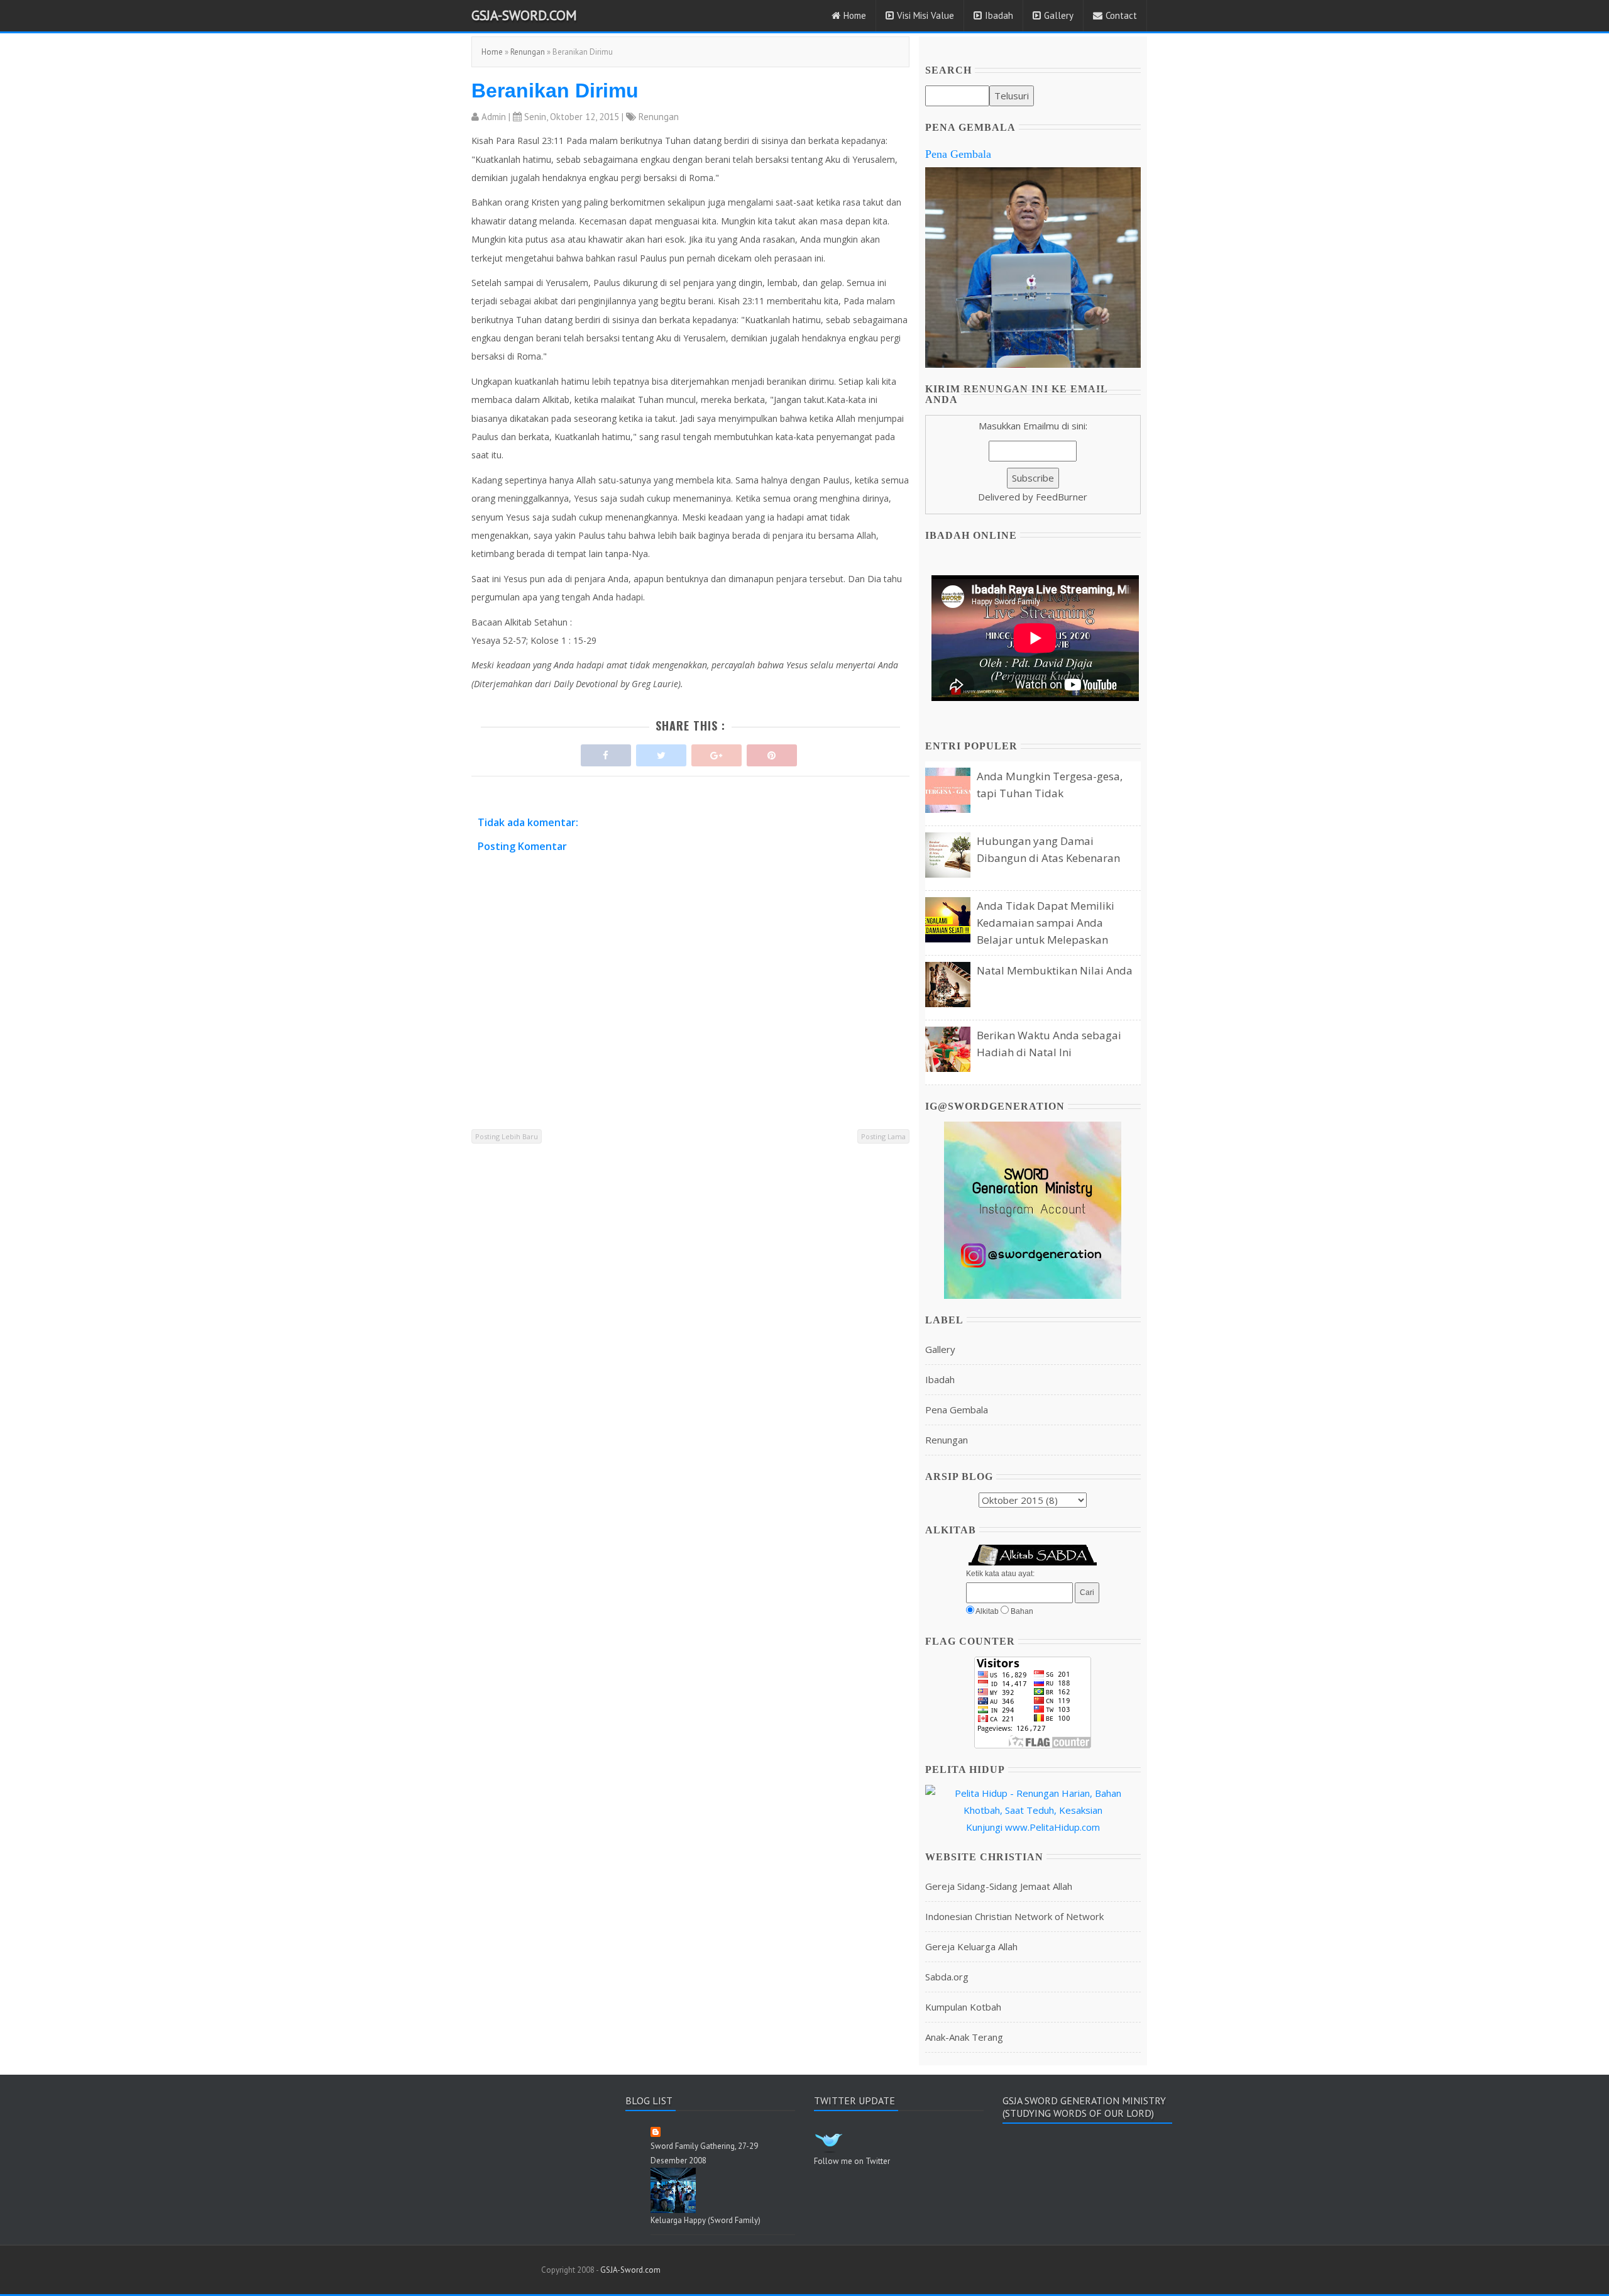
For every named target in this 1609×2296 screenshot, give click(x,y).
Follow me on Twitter (852, 2161)
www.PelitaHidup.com (1052, 1827)
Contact (1121, 15)
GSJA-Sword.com (524, 15)
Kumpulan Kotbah (963, 2007)
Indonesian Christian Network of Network (1014, 1916)
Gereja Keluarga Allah (971, 1946)
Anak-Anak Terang (964, 2037)
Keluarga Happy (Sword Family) (706, 2220)
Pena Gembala (958, 154)
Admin (494, 117)
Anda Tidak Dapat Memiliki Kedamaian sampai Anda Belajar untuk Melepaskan (1046, 923)
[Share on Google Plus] (717, 752)
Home (855, 15)
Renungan (528, 52)
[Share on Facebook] (606, 752)
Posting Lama (883, 1136)
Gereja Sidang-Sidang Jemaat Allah (999, 1886)
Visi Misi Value (925, 15)
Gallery (1059, 15)
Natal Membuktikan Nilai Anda (1055, 970)
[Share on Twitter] (661, 752)
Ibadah (999, 15)
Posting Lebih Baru (507, 1136)
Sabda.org (947, 1977)
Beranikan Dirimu (555, 91)
